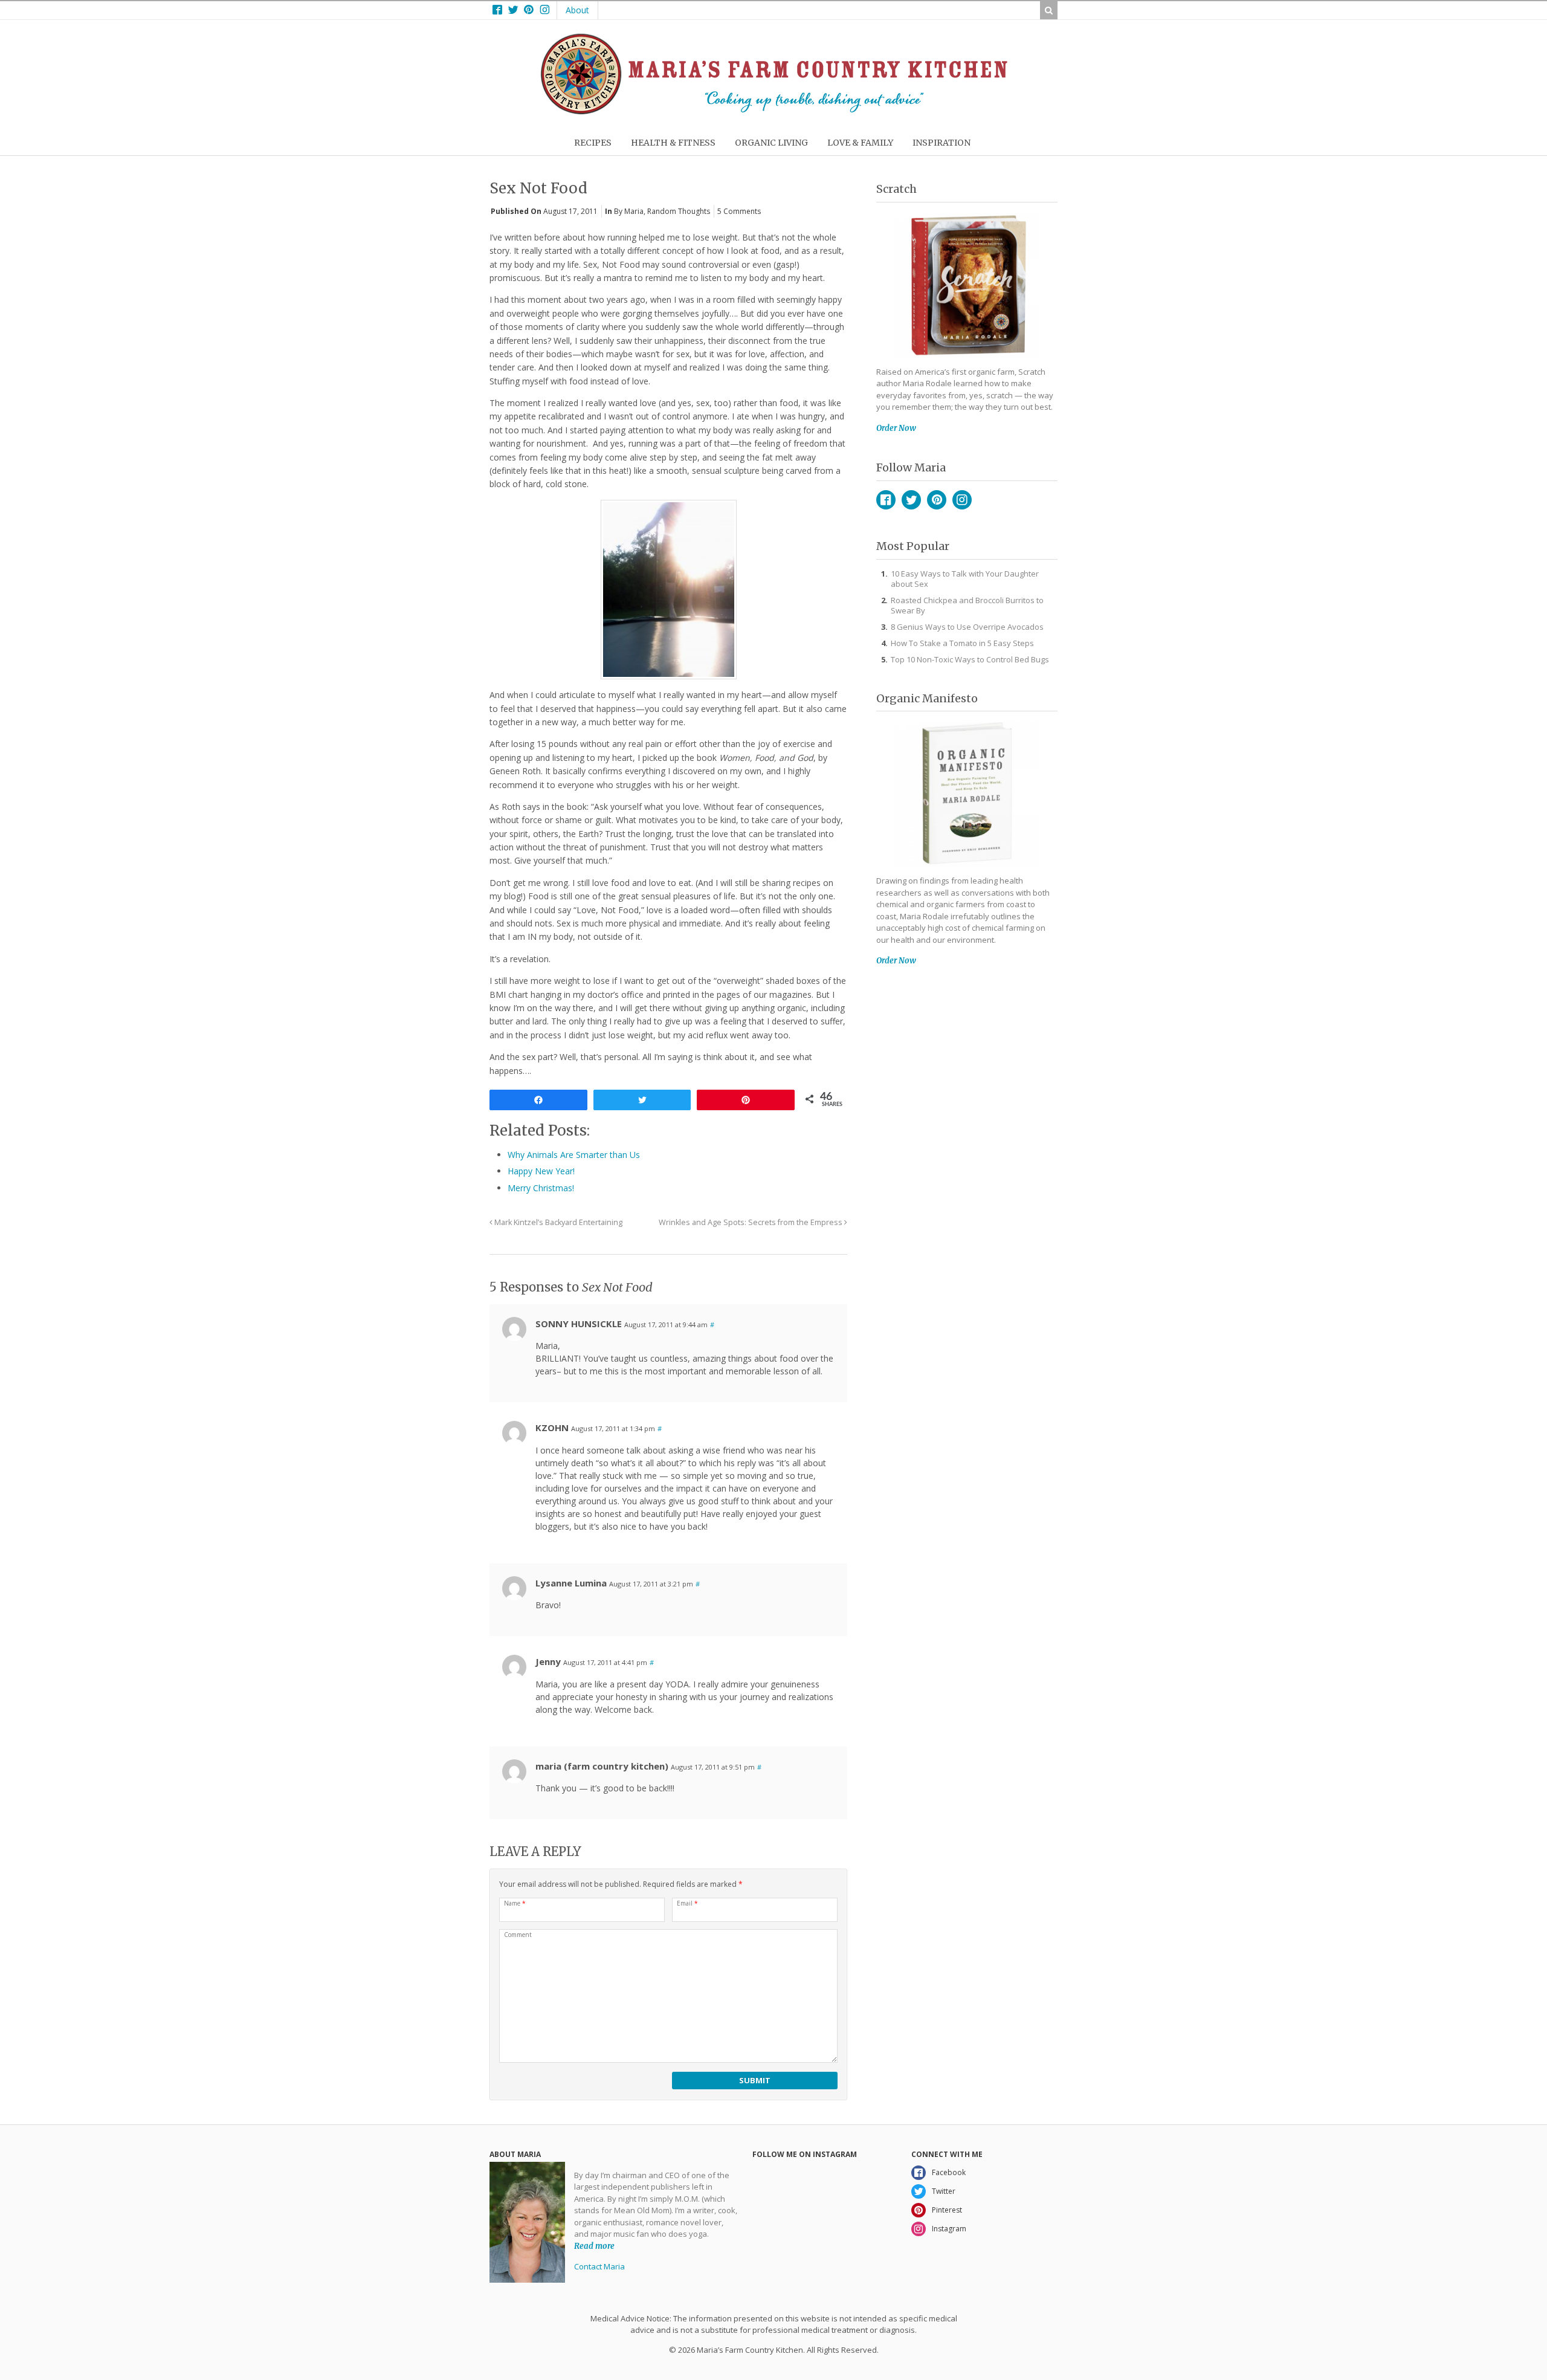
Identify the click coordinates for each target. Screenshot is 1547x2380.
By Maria (629, 211)
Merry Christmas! (541, 1188)
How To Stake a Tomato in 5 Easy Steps (962, 643)
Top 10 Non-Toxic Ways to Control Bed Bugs (970, 659)
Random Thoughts (679, 211)
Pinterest (937, 500)
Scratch (896, 189)
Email (687, 1903)
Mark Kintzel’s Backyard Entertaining (557, 1222)
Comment (518, 1935)
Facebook (886, 500)
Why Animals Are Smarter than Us (574, 1155)
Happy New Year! (541, 1171)
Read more (594, 2246)
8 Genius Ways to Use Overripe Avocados (967, 627)
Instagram (962, 500)
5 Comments (739, 211)
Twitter (911, 500)
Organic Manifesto (927, 698)
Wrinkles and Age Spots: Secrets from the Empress (751, 1222)
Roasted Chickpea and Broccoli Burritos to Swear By (967, 605)
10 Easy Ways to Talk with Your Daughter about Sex (965, 579)
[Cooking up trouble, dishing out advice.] (774, 112)
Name (515, 1903)
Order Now (896, 428)
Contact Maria (599, 2266)
